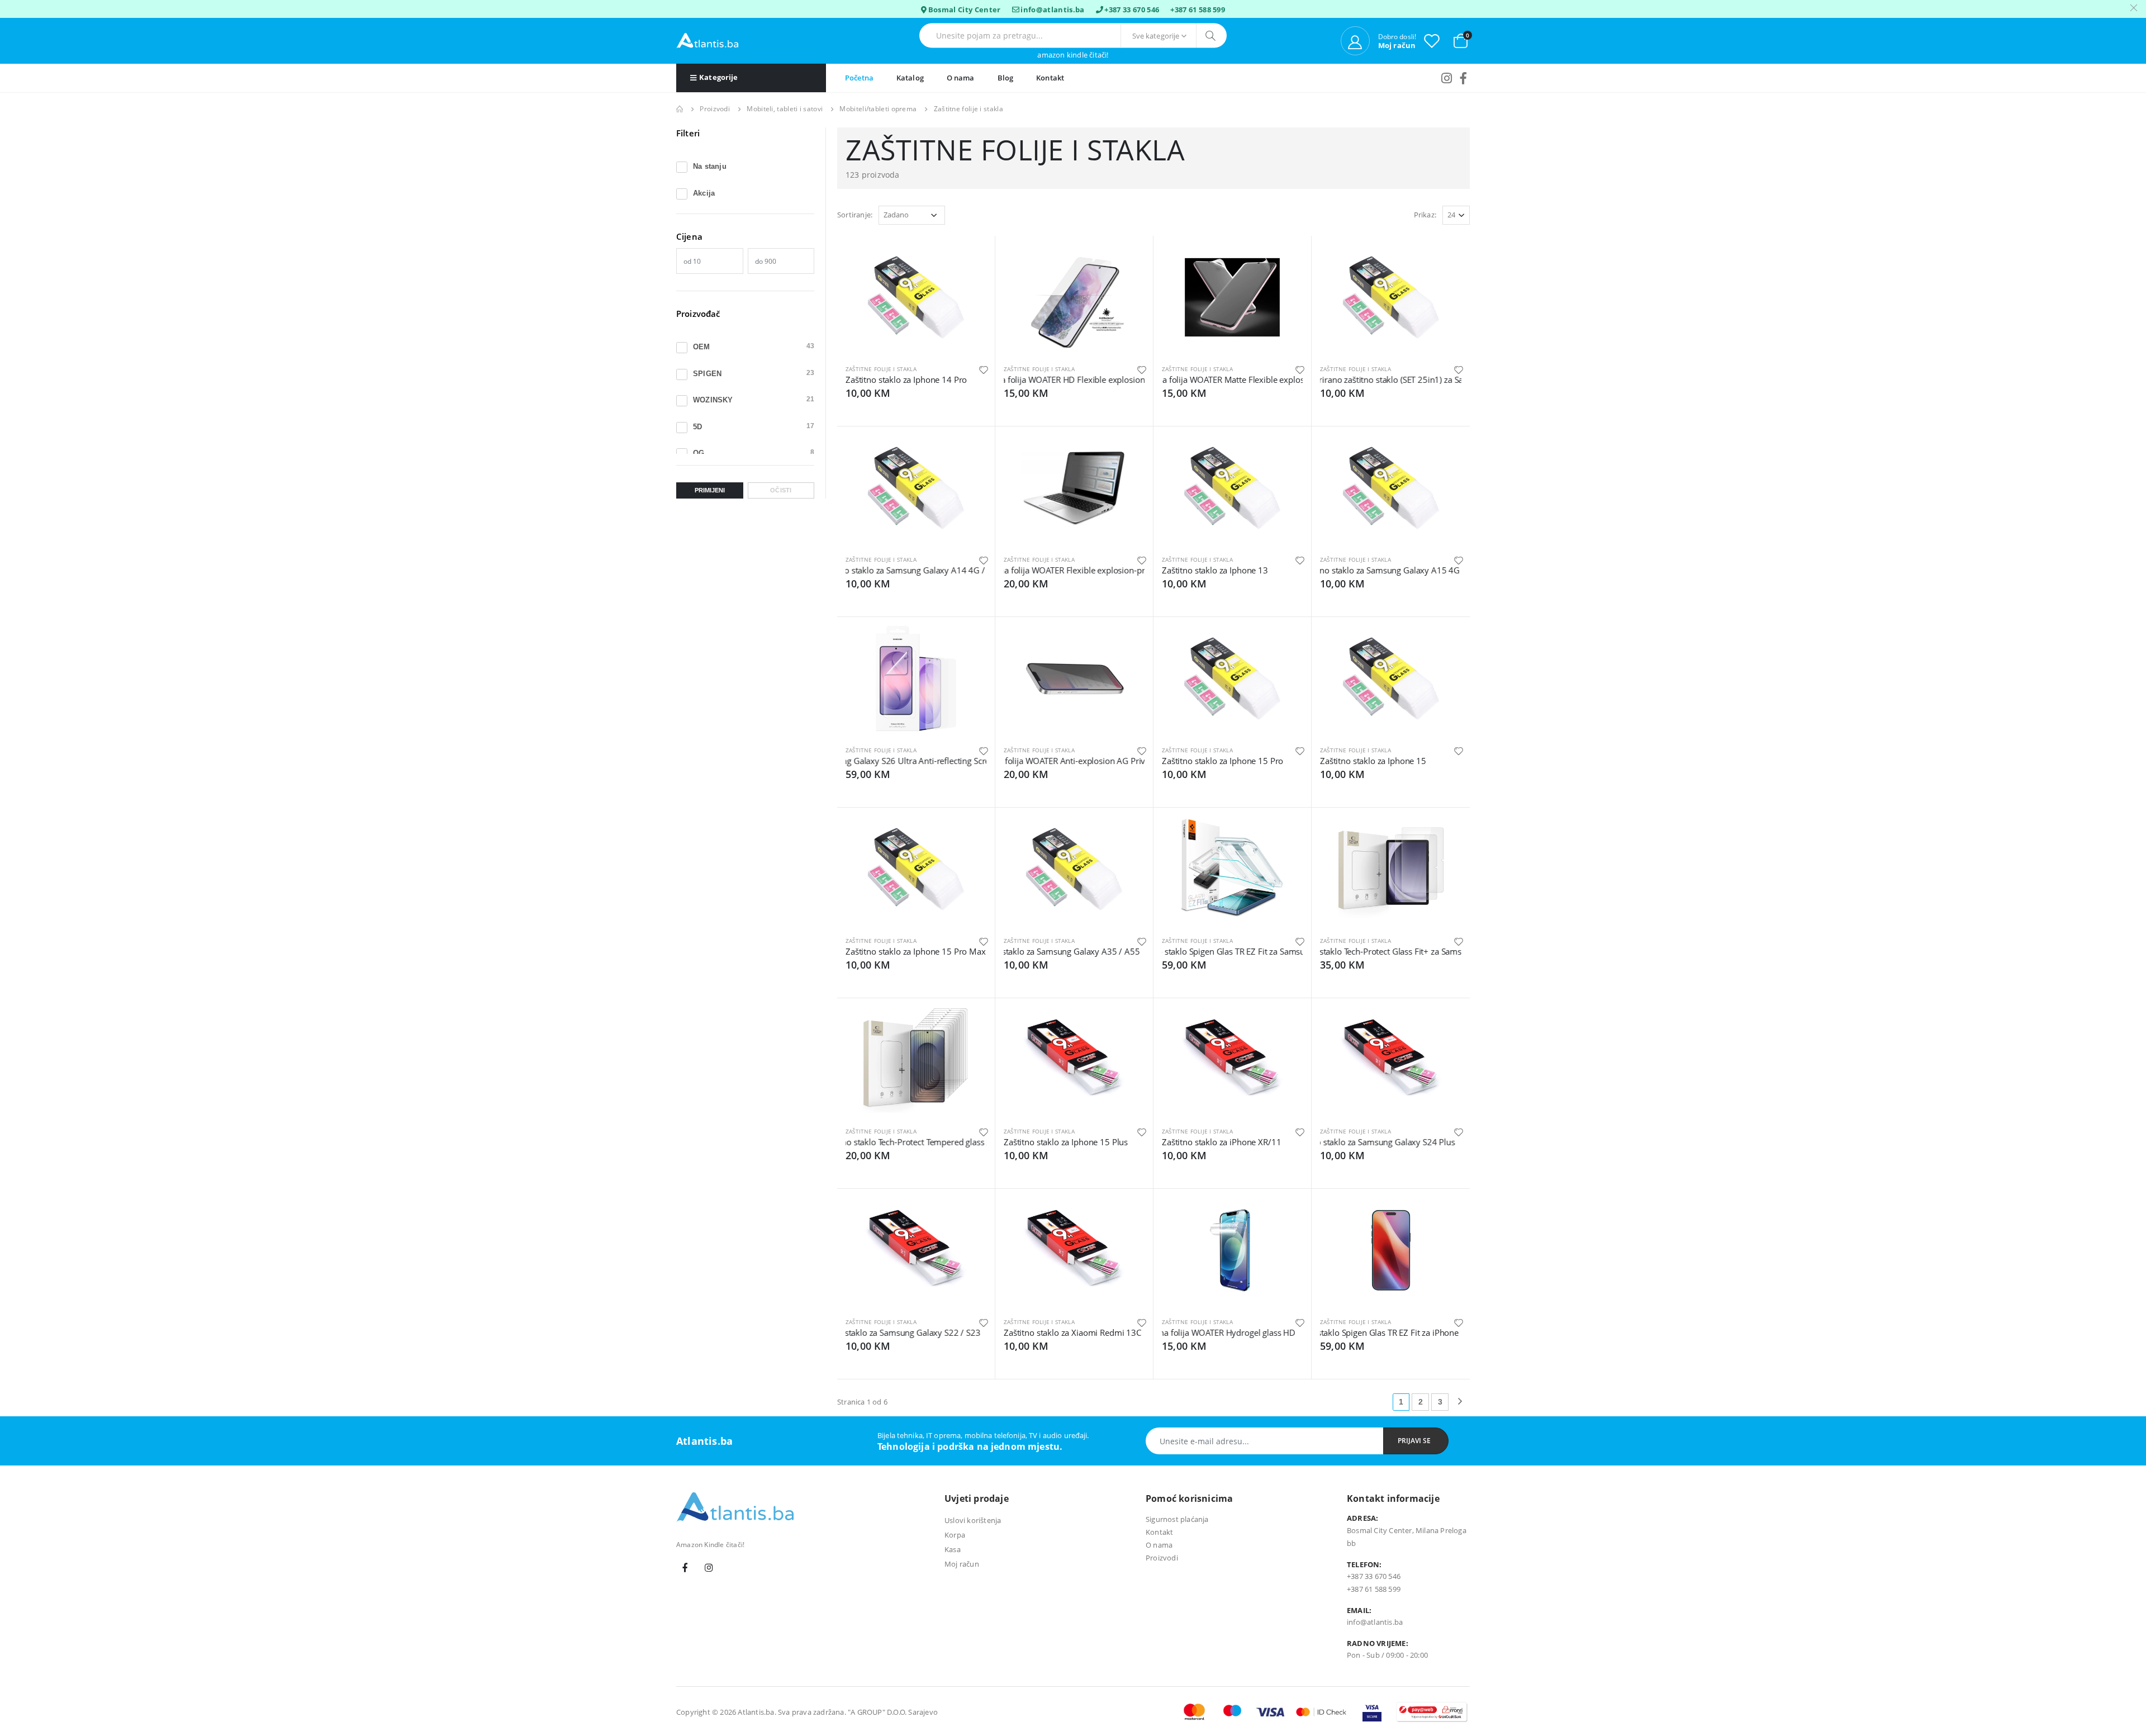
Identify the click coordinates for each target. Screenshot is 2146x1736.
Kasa (953, 1549)
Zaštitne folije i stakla (881, 369)
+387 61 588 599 (1198, 10)
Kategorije (718, 77)
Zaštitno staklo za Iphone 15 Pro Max (916, 951)
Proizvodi (715, 109)
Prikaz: (1425, 215)
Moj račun (962, 1564)
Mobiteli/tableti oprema (878, 109)
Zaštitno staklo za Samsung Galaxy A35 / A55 (1033, 951)
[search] (1211, 36)
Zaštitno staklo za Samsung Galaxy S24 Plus (1357, 1142)
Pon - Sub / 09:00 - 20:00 (1387, 1655)
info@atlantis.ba (1052, 10)
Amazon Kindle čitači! (1073, 55)
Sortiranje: (855, 215)
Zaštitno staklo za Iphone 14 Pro (906, 380)
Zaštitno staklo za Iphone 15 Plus (1066, 1142)
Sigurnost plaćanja (1177, 1519)
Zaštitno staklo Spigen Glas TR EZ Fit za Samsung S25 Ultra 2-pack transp (1167, 951)
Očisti (781, 490)
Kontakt (1050, 78)
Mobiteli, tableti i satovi (785, 109)
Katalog (910, 78)
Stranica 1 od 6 (862, 1402)
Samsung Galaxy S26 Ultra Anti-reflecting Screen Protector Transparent (854, 761)
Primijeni (710, 490)
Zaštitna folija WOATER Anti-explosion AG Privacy (1023, 761)
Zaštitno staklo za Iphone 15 (1373, 761)
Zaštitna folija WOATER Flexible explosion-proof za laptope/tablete (1020, 570)
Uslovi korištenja (973, 1520)
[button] (1461, 40)
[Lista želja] (1432, 41)
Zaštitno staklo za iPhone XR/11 (1221, 1142)
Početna (859, 78)
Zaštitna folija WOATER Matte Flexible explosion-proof (1183, 380)
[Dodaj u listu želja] (984, 369)
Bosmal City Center (965, 10)
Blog (1006, 78)
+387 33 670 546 (1132, 10)
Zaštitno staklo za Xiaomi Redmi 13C (1072, 1332)
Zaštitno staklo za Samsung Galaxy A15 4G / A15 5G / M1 (1346, 570)
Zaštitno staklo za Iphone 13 (1215, 570)
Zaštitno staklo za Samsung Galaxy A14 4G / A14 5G (865, 570)
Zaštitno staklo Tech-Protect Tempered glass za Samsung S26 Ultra (863, 1142)
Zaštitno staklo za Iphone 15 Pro (1222, 761)
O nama (961, 78)
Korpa (955, 1535)
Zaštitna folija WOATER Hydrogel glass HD (1205, 1332)
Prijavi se (1414, 1441)
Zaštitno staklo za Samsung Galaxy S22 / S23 (877, 1332)
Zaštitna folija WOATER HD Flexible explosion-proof (1023, 380)
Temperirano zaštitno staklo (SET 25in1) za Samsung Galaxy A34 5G (1335, 380)
